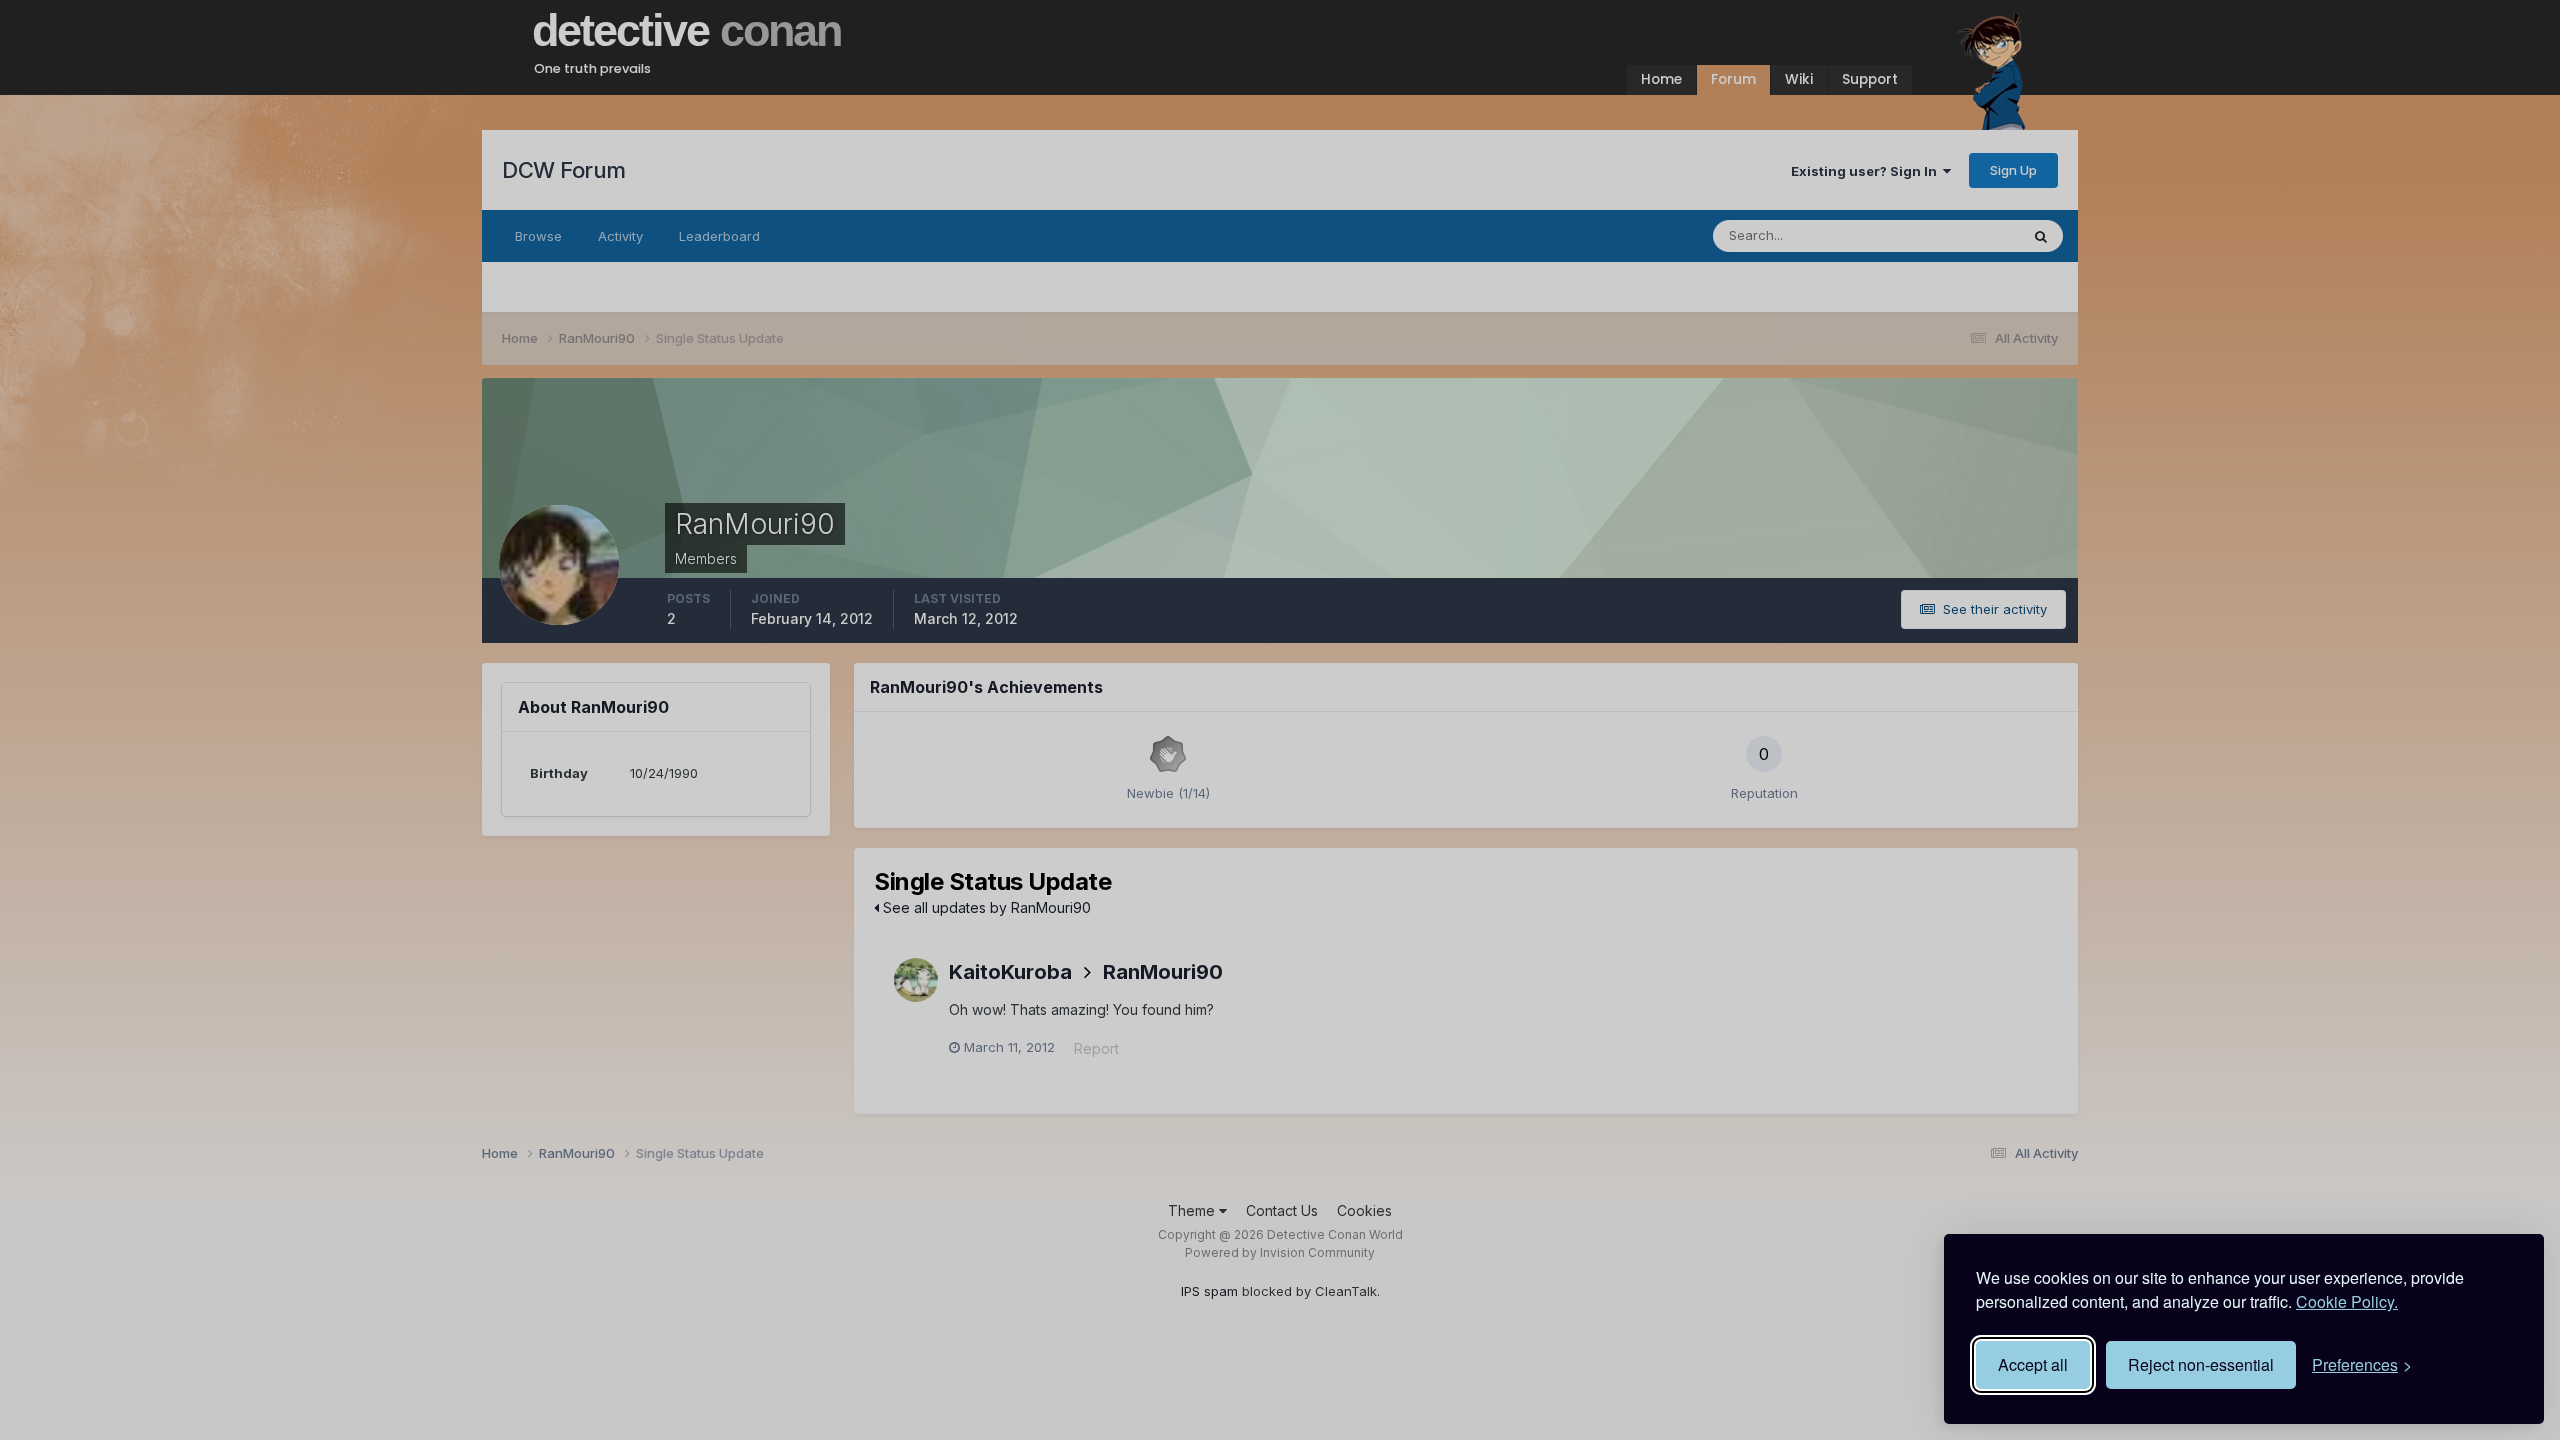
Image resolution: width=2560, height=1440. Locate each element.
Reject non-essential (2201, 1364)
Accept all (2033, 1364)
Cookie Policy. (2347, 1301)
